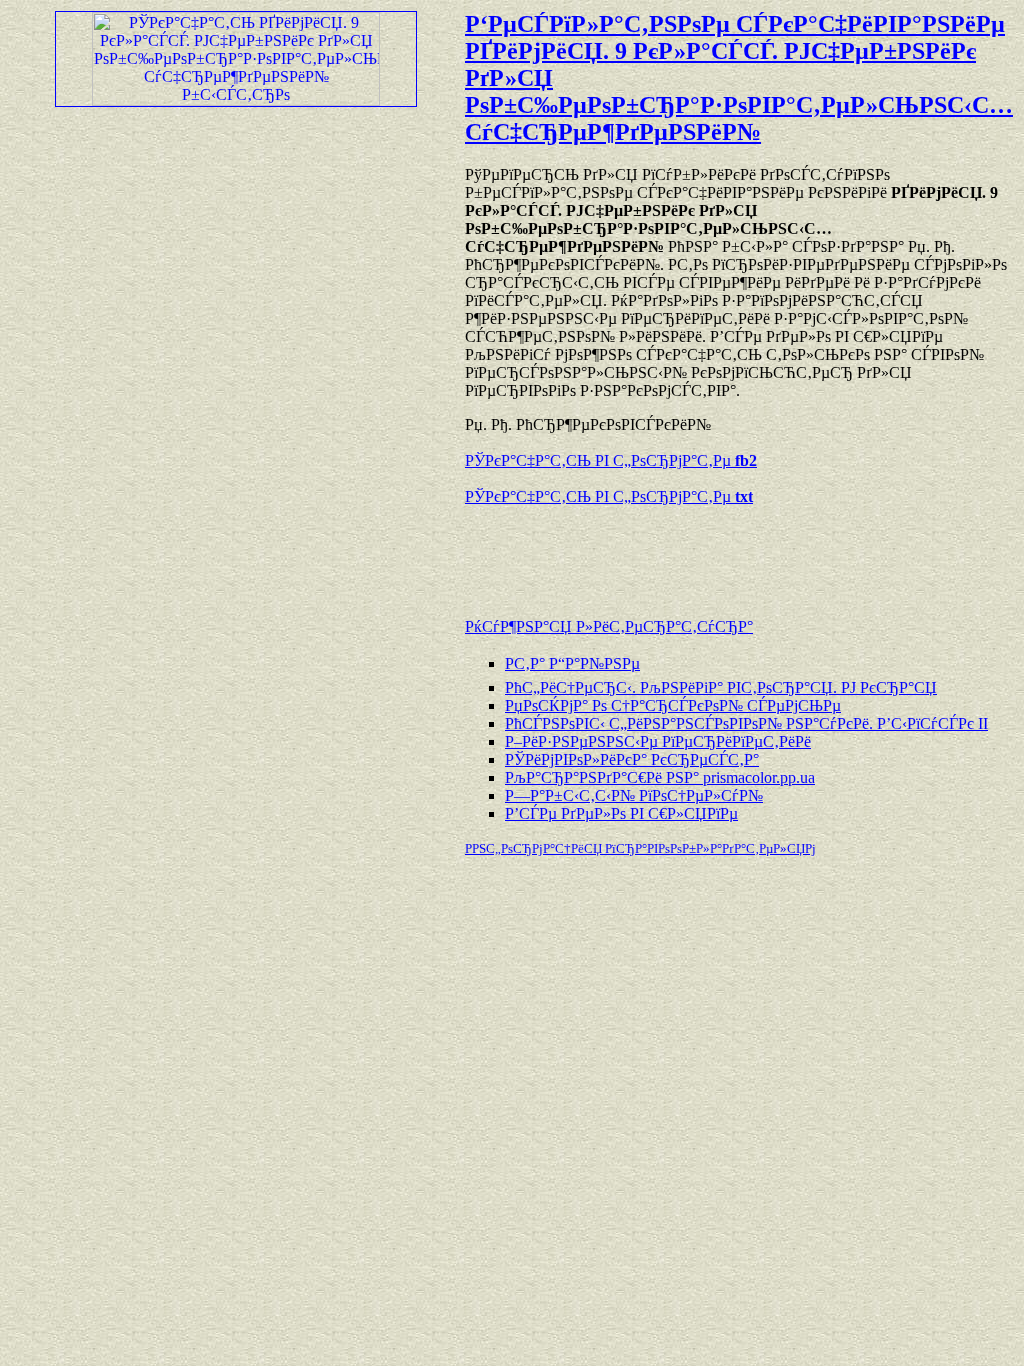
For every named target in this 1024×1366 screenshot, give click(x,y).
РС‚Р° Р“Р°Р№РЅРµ (572, 663)
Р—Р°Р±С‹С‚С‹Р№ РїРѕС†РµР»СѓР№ (634, 795)
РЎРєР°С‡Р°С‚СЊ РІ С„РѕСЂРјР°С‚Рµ (611, 460)
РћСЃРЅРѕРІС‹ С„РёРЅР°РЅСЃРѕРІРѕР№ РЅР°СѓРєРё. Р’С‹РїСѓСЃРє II (746, 723)
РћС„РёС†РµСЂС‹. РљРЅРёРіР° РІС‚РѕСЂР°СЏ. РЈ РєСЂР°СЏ (721, 687)
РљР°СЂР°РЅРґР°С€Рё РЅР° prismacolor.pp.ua (660, 777)
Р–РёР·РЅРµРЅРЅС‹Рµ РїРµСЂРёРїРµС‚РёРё (658, 741)
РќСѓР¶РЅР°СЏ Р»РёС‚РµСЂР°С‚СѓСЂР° (609, 626)
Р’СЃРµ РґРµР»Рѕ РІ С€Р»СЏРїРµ (621, 813)
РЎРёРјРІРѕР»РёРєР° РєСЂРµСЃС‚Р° (632, 759)
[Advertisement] (699, 552)
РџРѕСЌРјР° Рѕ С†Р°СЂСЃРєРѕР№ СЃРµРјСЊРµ (673, 705)
